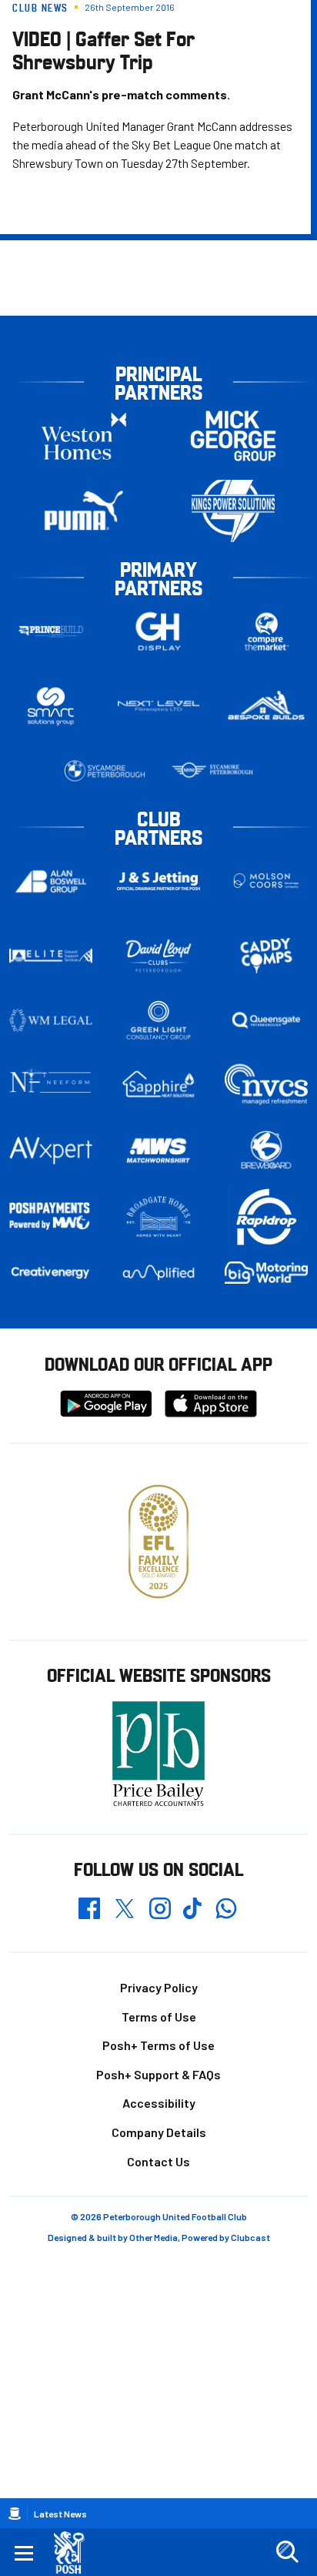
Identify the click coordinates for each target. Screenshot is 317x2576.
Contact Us (158, 2161)
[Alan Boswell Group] (51, 881)
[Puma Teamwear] (84, 511)
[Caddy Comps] (266, 956)
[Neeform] (51, 1085)
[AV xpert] (51, 1151)
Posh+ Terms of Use (158, 2045)
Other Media (153, 2237)
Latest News (60, 2514)
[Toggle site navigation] (24, 2552)
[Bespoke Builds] (266, 706)
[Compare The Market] (266, 632)
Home (15, 2514)
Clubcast (250, 2237)
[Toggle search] (287, 2552)
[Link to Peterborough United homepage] (75, 2553)
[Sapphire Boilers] (158, 1084)
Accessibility (159, 2103)
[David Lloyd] (158, 956)
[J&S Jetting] (158, 881)
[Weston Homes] (84, 436)
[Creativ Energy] (51, 1273)
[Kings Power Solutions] (233, 511)
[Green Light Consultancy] (158, 1020)
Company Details (159, 2132)
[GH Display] (158, 632)
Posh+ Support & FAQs (158, 2074)
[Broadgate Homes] (158, 1217)
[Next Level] (158, 706)
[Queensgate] (266, 1020)
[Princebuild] (51, 632)
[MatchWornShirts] (158, 1151)
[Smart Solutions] (51, 707)
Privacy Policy (159, 1987)
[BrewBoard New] (266, 1151)
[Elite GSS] (51, 956)
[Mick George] (233, 436)
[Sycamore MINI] (212, 771)
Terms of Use (159, 2017)
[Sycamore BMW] (105, 771)
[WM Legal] (51, 1020)
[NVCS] (266, 1085)
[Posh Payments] (51, 1217)
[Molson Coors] (266, 881)
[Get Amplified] (158, 1273)
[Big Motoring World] (266, 1273)
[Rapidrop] (266, 1216)
